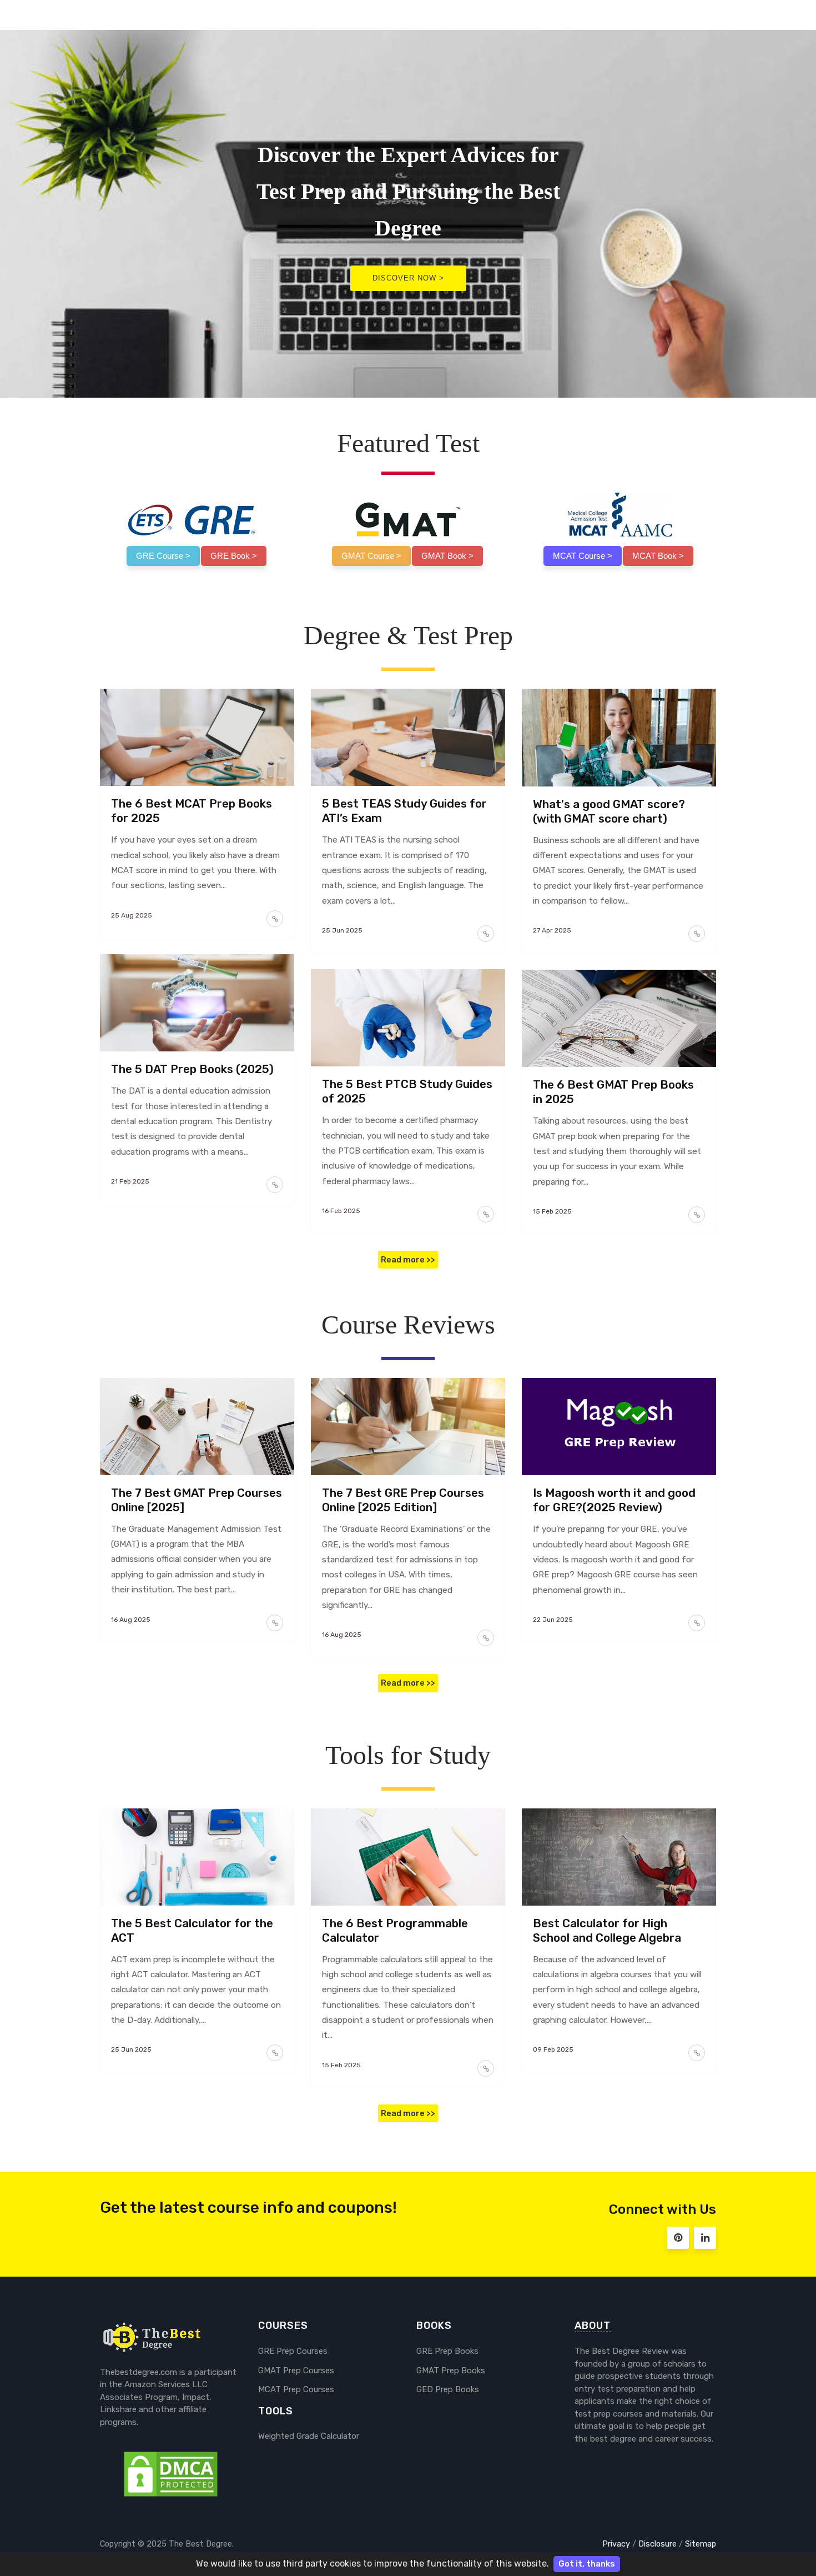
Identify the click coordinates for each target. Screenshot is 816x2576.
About (593, 2326)
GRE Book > (234, 556)
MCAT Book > (658, 556)
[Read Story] (275, 919)
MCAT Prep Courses (296, 2389)
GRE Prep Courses (293, 2351)
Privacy (616, 2544)
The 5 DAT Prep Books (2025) (192, 1069)
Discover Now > (408, 278)
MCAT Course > (583, 556)
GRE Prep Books (447, 2351)
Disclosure (658, 2544)
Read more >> (408, 1260)
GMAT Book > (447, 556)
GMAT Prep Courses (296, 2370)
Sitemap (701, 2544)
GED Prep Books (448, 2389)
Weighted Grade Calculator (309, 2436)
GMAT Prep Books (451, 2370)
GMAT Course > (371, 556)
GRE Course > (163, 556)
